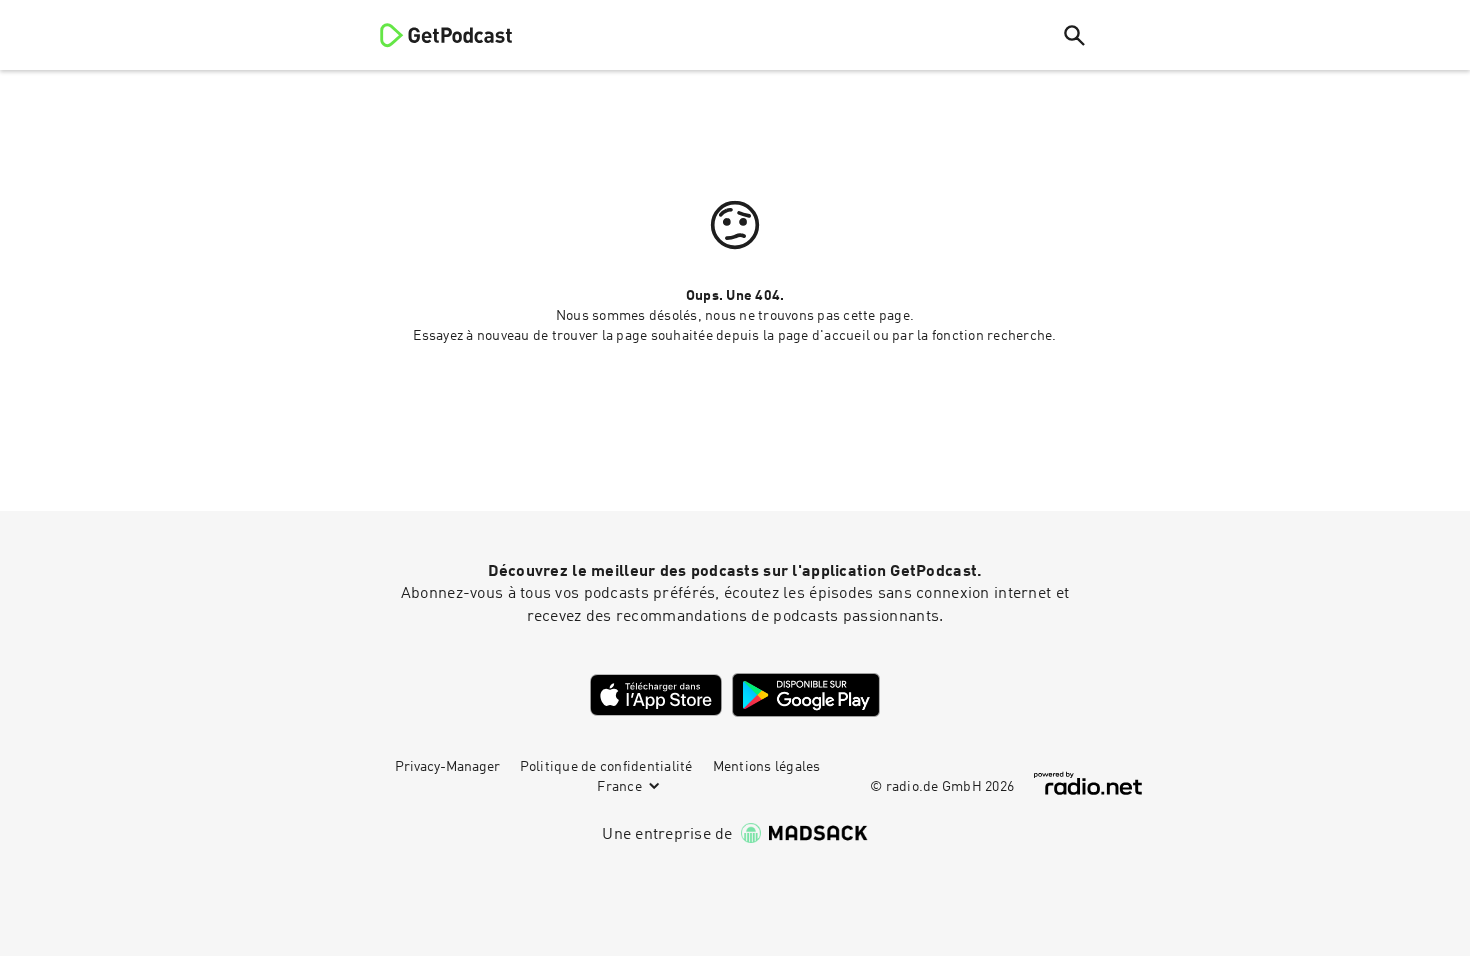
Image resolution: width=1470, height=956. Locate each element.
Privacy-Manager (447, 767)
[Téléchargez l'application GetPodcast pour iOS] (656, 695)
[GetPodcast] (433, 35)
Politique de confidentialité (606, 767)
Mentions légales (767, 767)
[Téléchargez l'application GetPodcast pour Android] (806, 695)
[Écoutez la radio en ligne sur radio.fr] (1088, 783)
